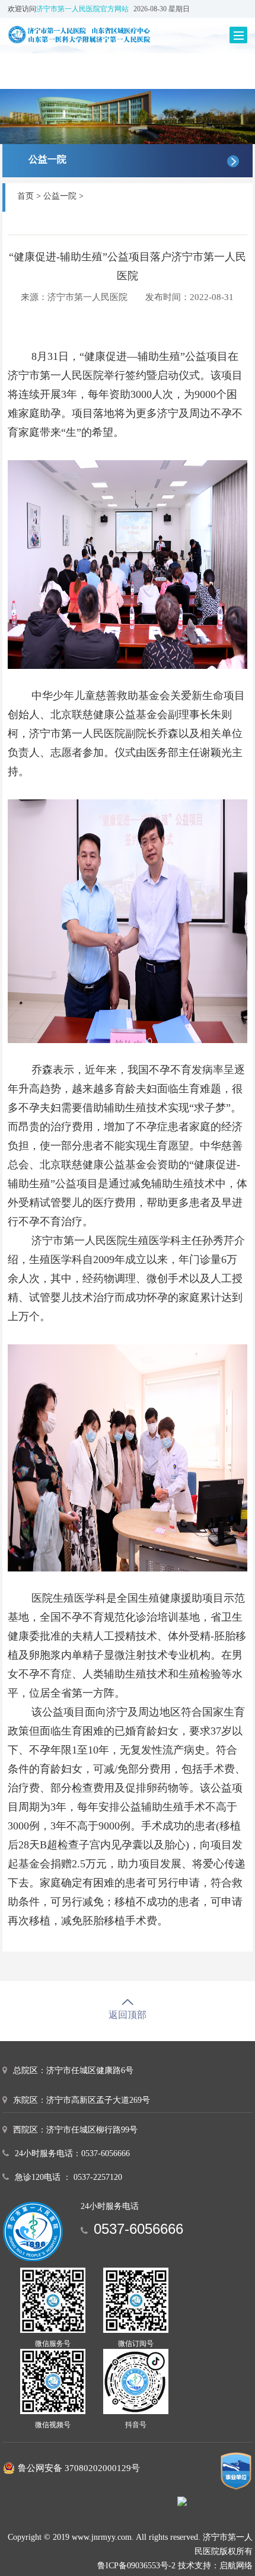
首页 (26, 196)
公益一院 (60, 196)
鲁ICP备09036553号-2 (136, 2566)
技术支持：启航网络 (215, 2566)
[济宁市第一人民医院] (95, 34)
